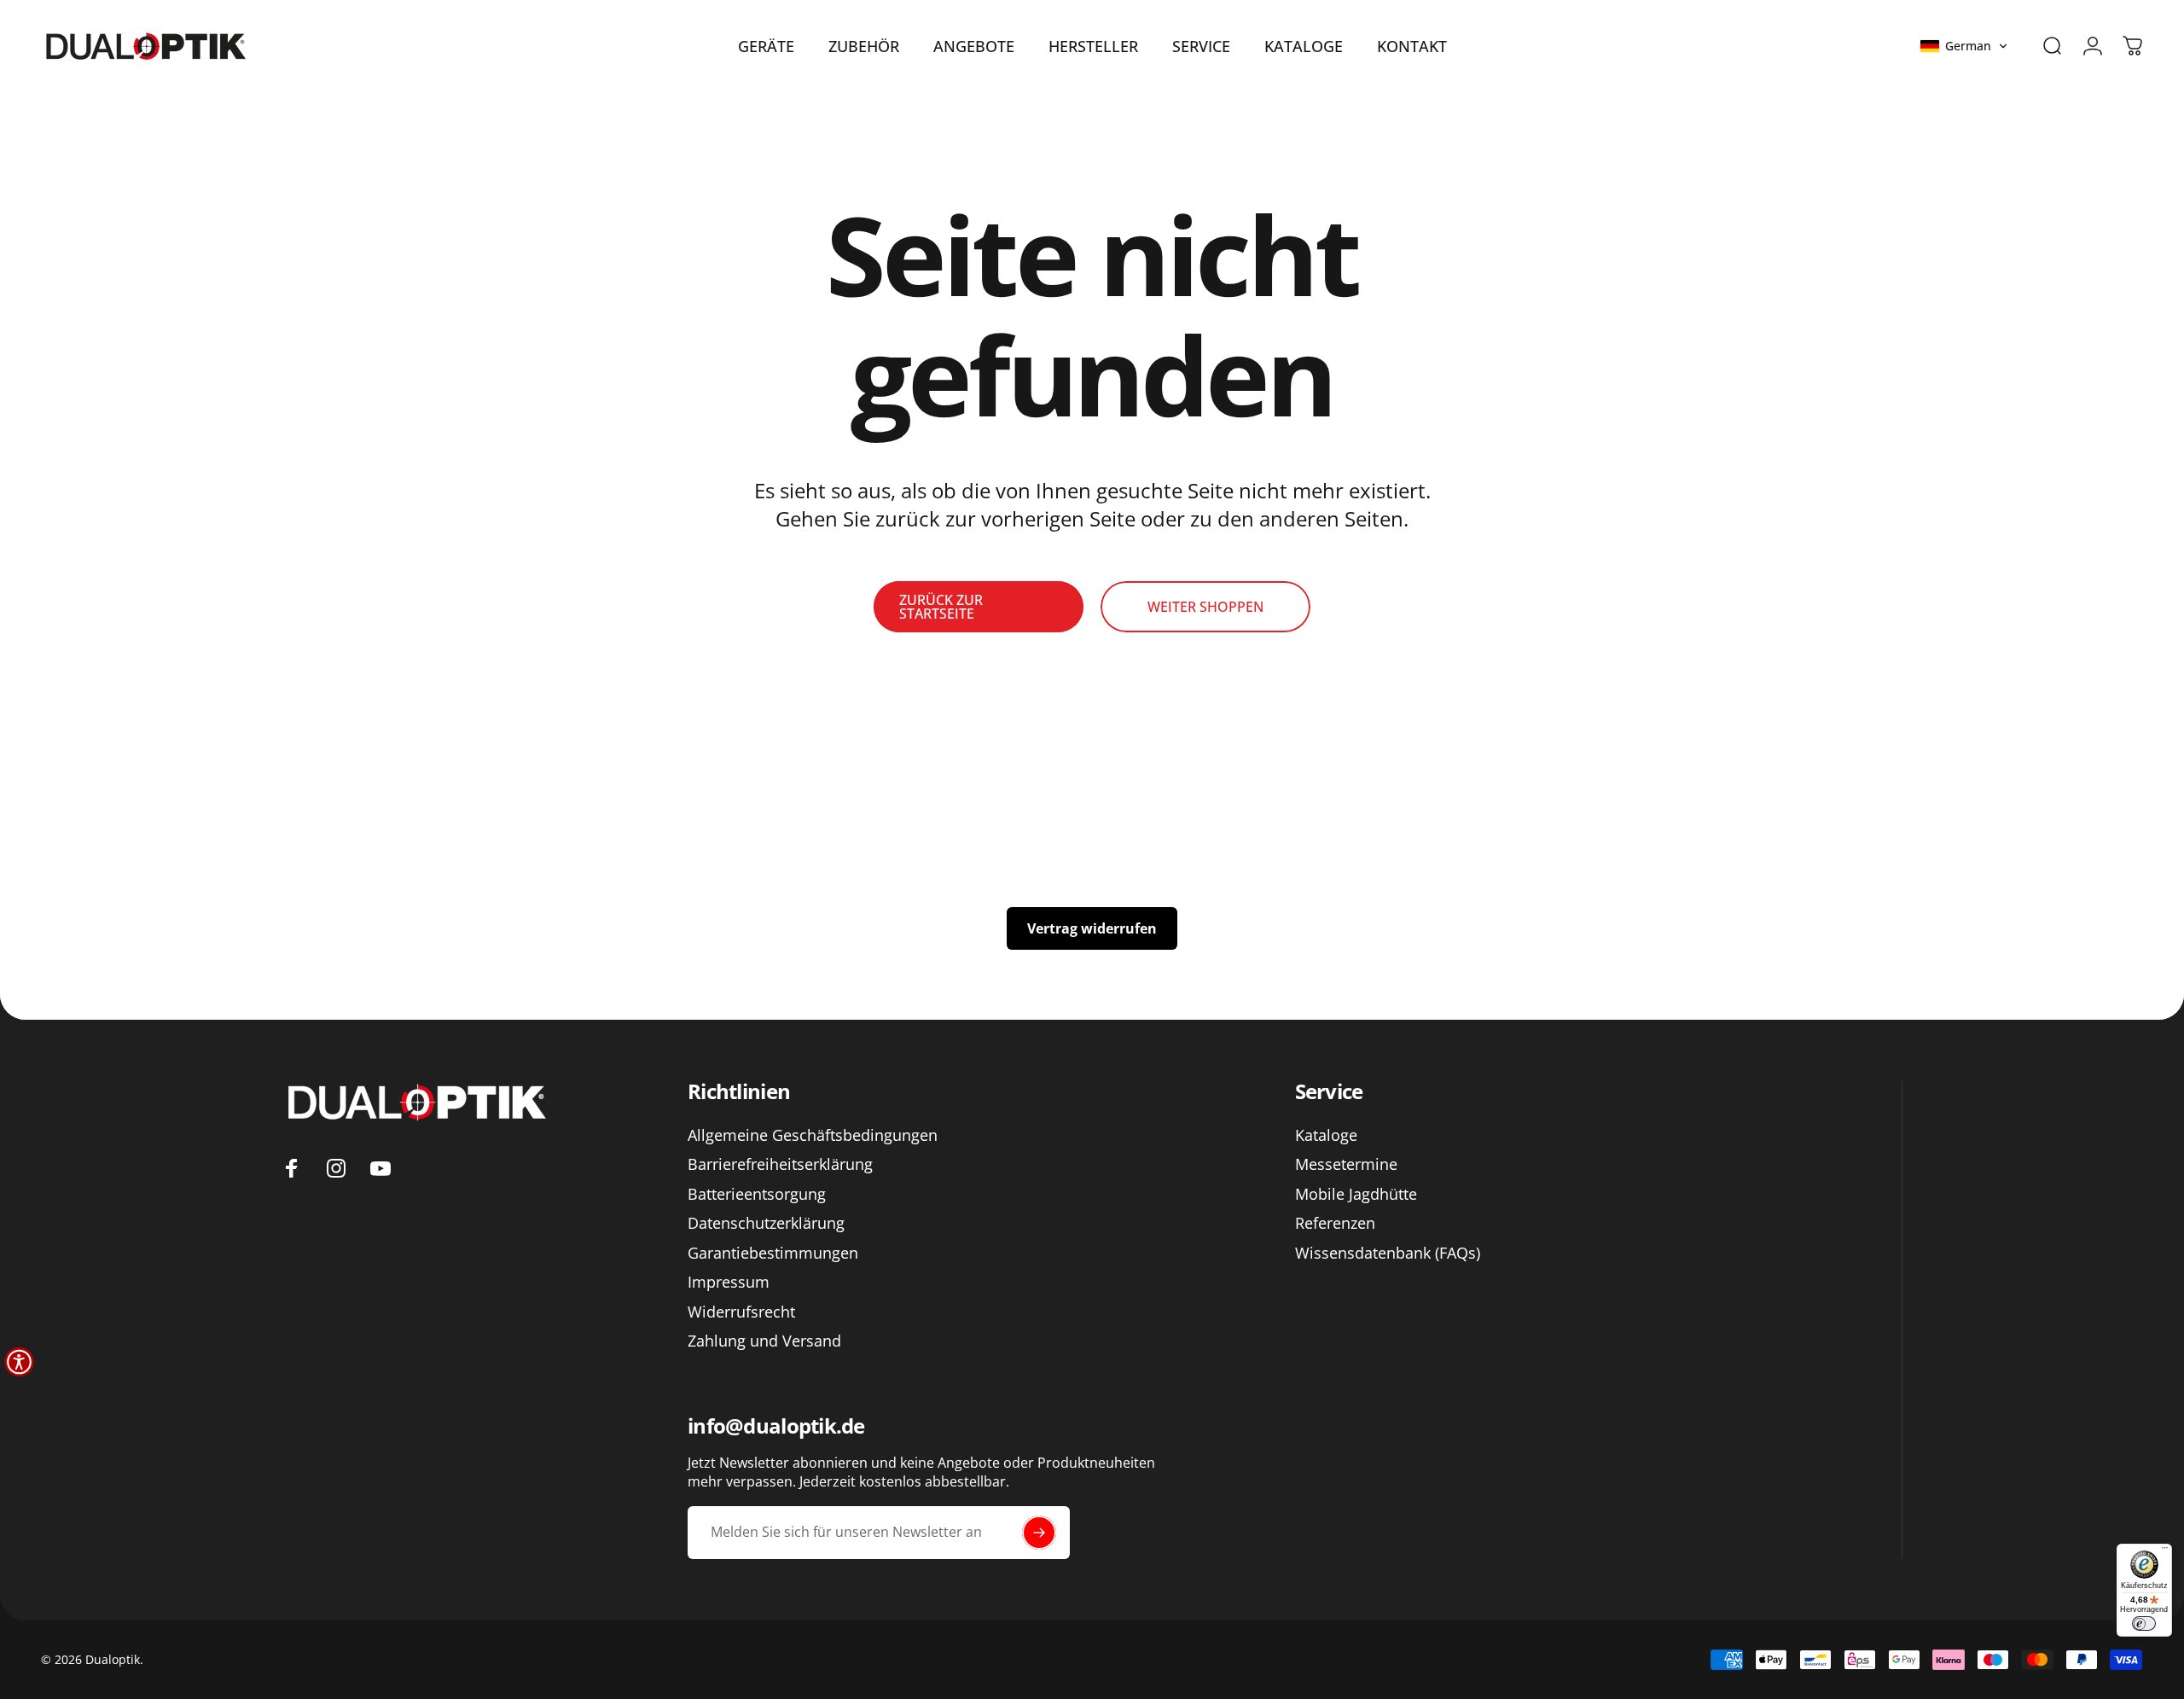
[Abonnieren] (1039, 1533)
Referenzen (1335, 1223)
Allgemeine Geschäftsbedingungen (813, 1135)
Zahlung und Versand (764, 1341)
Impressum (729, 1282)
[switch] (2144, 1623)
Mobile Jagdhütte (1356, 1194)
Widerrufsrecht (741, 1312)
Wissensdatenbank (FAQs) (1388, 1253)
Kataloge (1326, 1135)
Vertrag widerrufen (1092, 928)
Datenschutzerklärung (766, 1223)
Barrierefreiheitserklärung (780, 1164)
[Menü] (2165, 1551)
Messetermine (1346, 1164)
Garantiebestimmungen (773, 1253)
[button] (1964, 46)
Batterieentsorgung (757, 1194)
